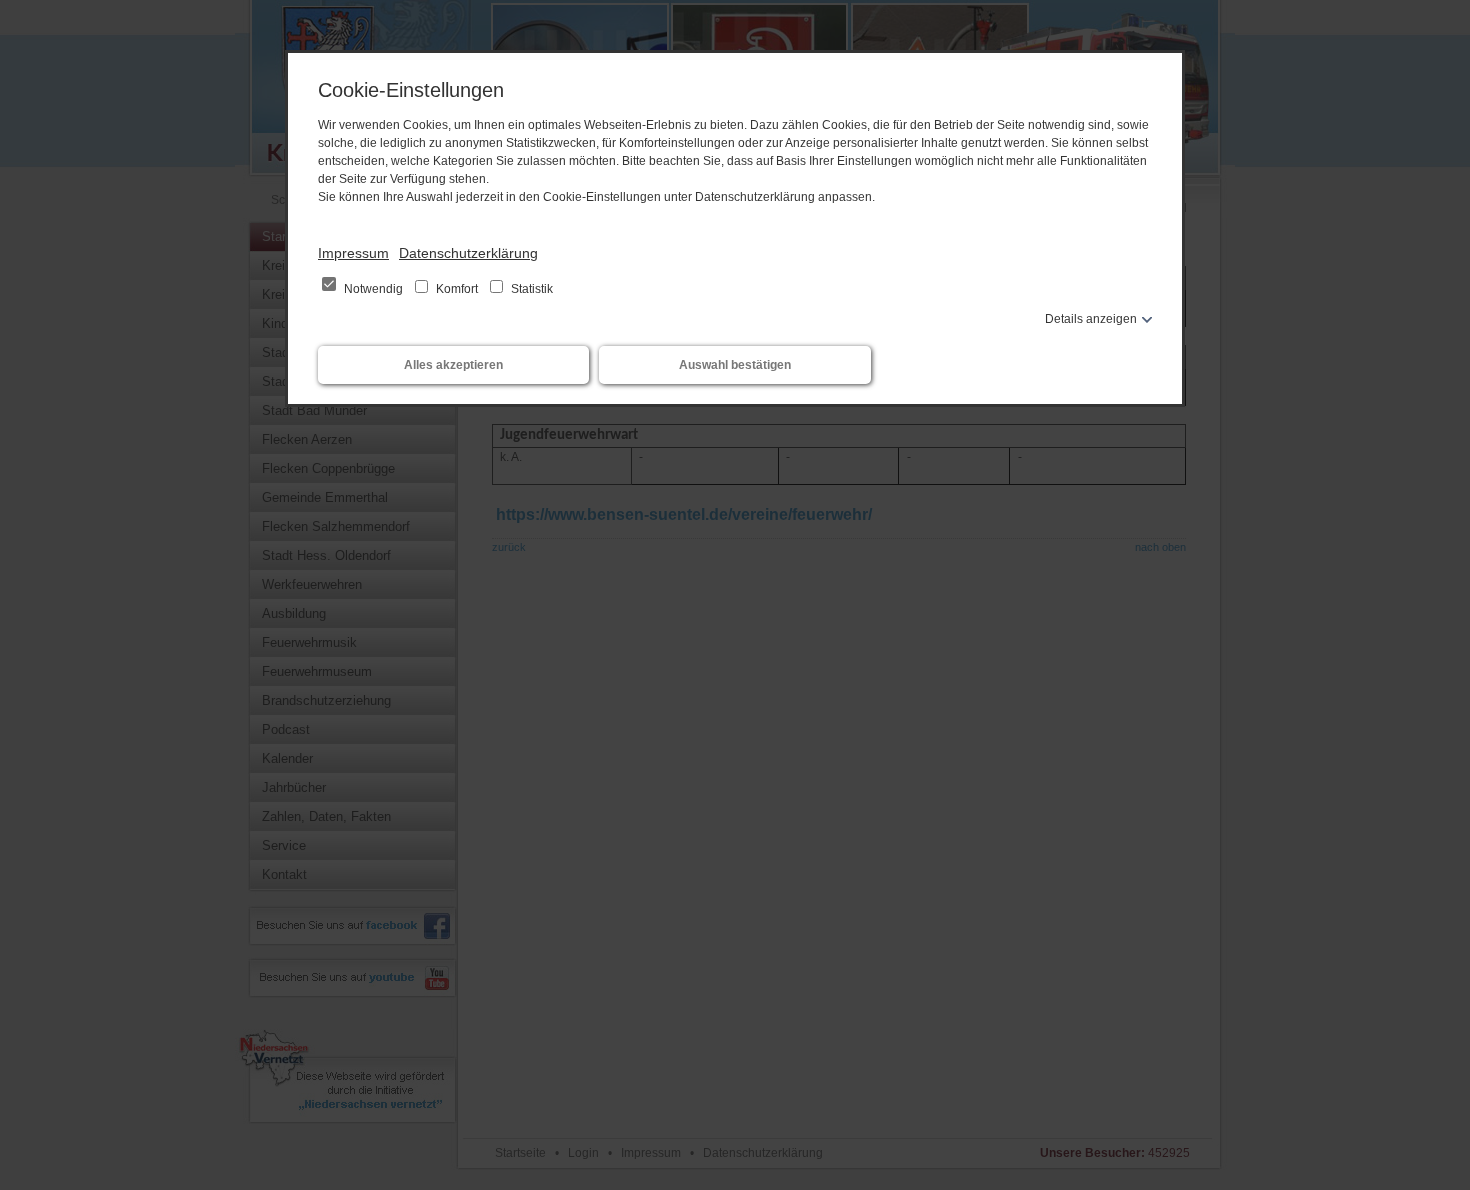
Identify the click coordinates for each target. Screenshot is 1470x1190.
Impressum (353, 253)
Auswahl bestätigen (735, 365)
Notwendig (373, 289)
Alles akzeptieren (453, 365)
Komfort (457, 289)
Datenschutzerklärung (468, 253)
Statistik (530, 289)
